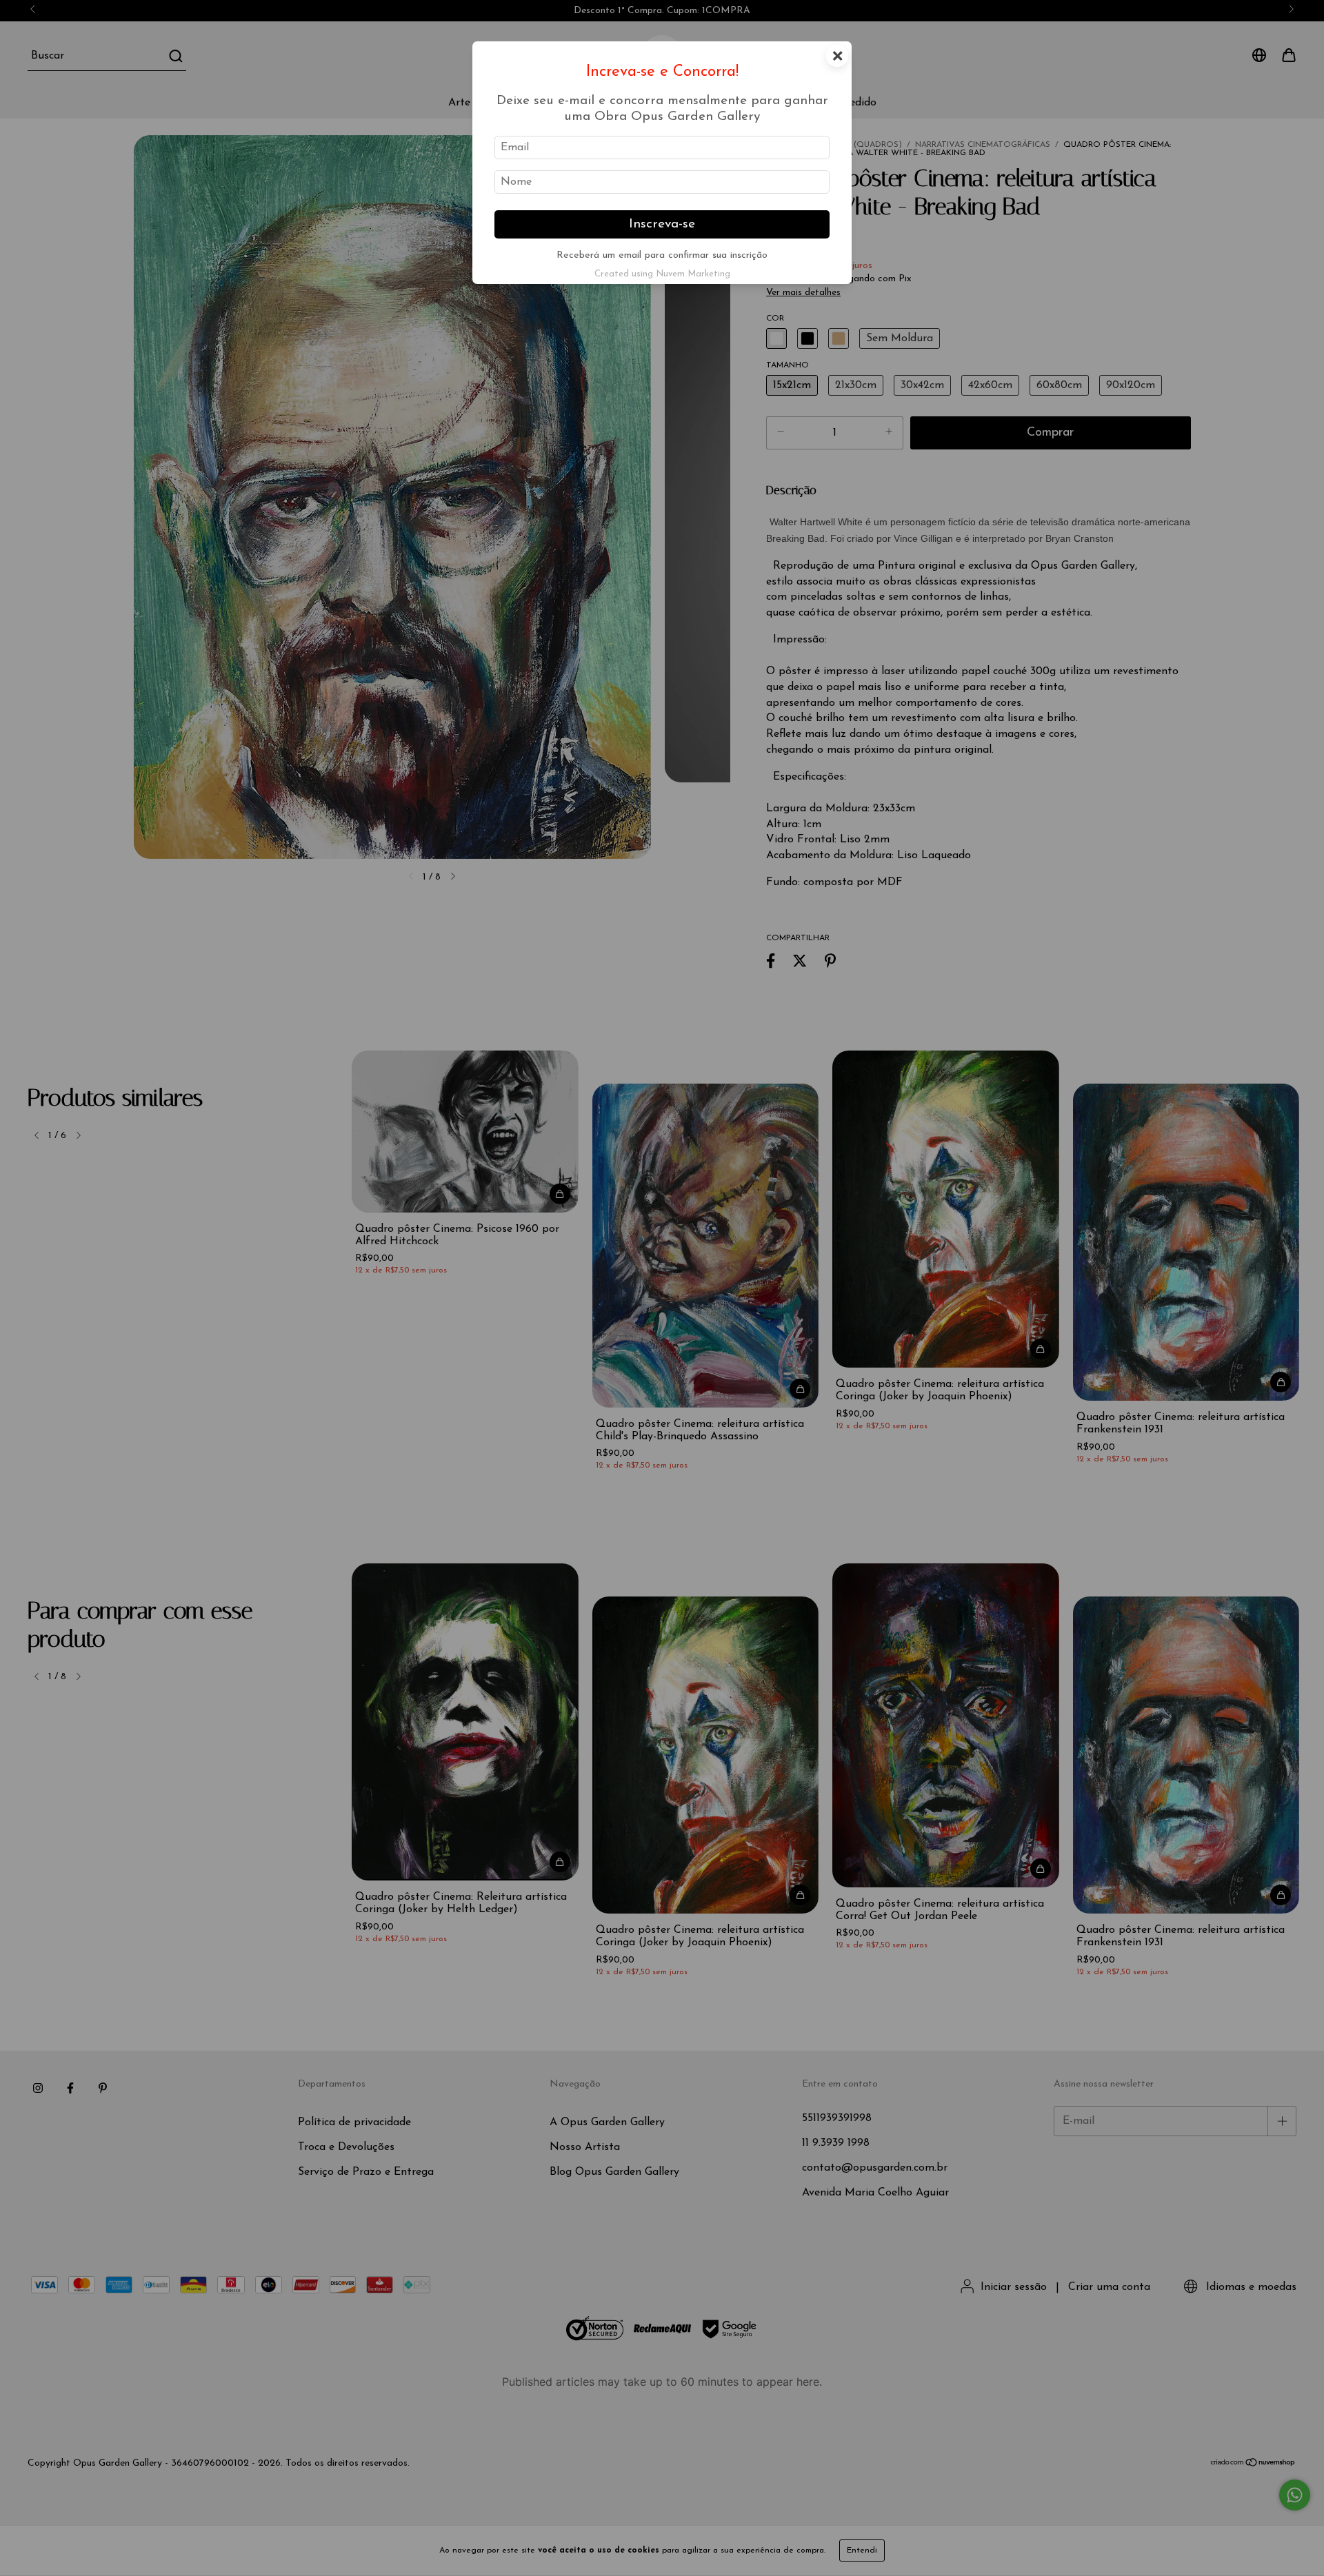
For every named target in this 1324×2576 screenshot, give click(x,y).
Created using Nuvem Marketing (662, 274)
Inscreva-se (662, 224)
